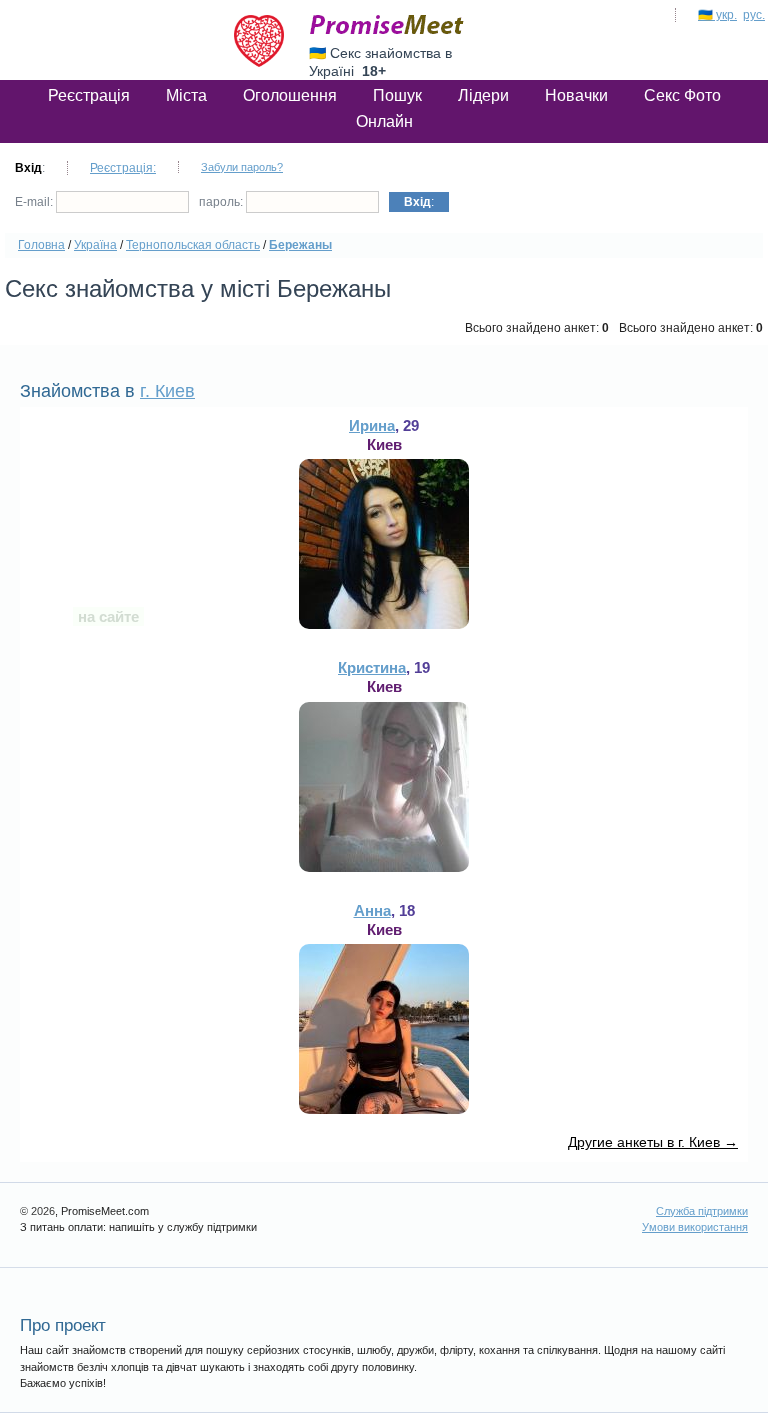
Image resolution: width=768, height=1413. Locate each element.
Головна (41, 245)
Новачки (576, 95)
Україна (95, 245)
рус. (754, 15)
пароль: (222, 202)
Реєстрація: (123, 168)
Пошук (397, 95)
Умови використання (695, 1227)
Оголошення (290, 95)
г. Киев (167, 391)
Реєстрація (89, 95)
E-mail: (35, 202)
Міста (186, 95)
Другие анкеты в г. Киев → (653, 1142)
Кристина (372, 667)
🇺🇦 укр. (717, 15)
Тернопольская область (193, 245)
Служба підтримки (702, 1211)
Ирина (372, 425)
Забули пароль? (242, 167)
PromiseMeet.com (387, 25)
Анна (372, 910)
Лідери (483, 95)
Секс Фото (682, 95)
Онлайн (384, 121)
